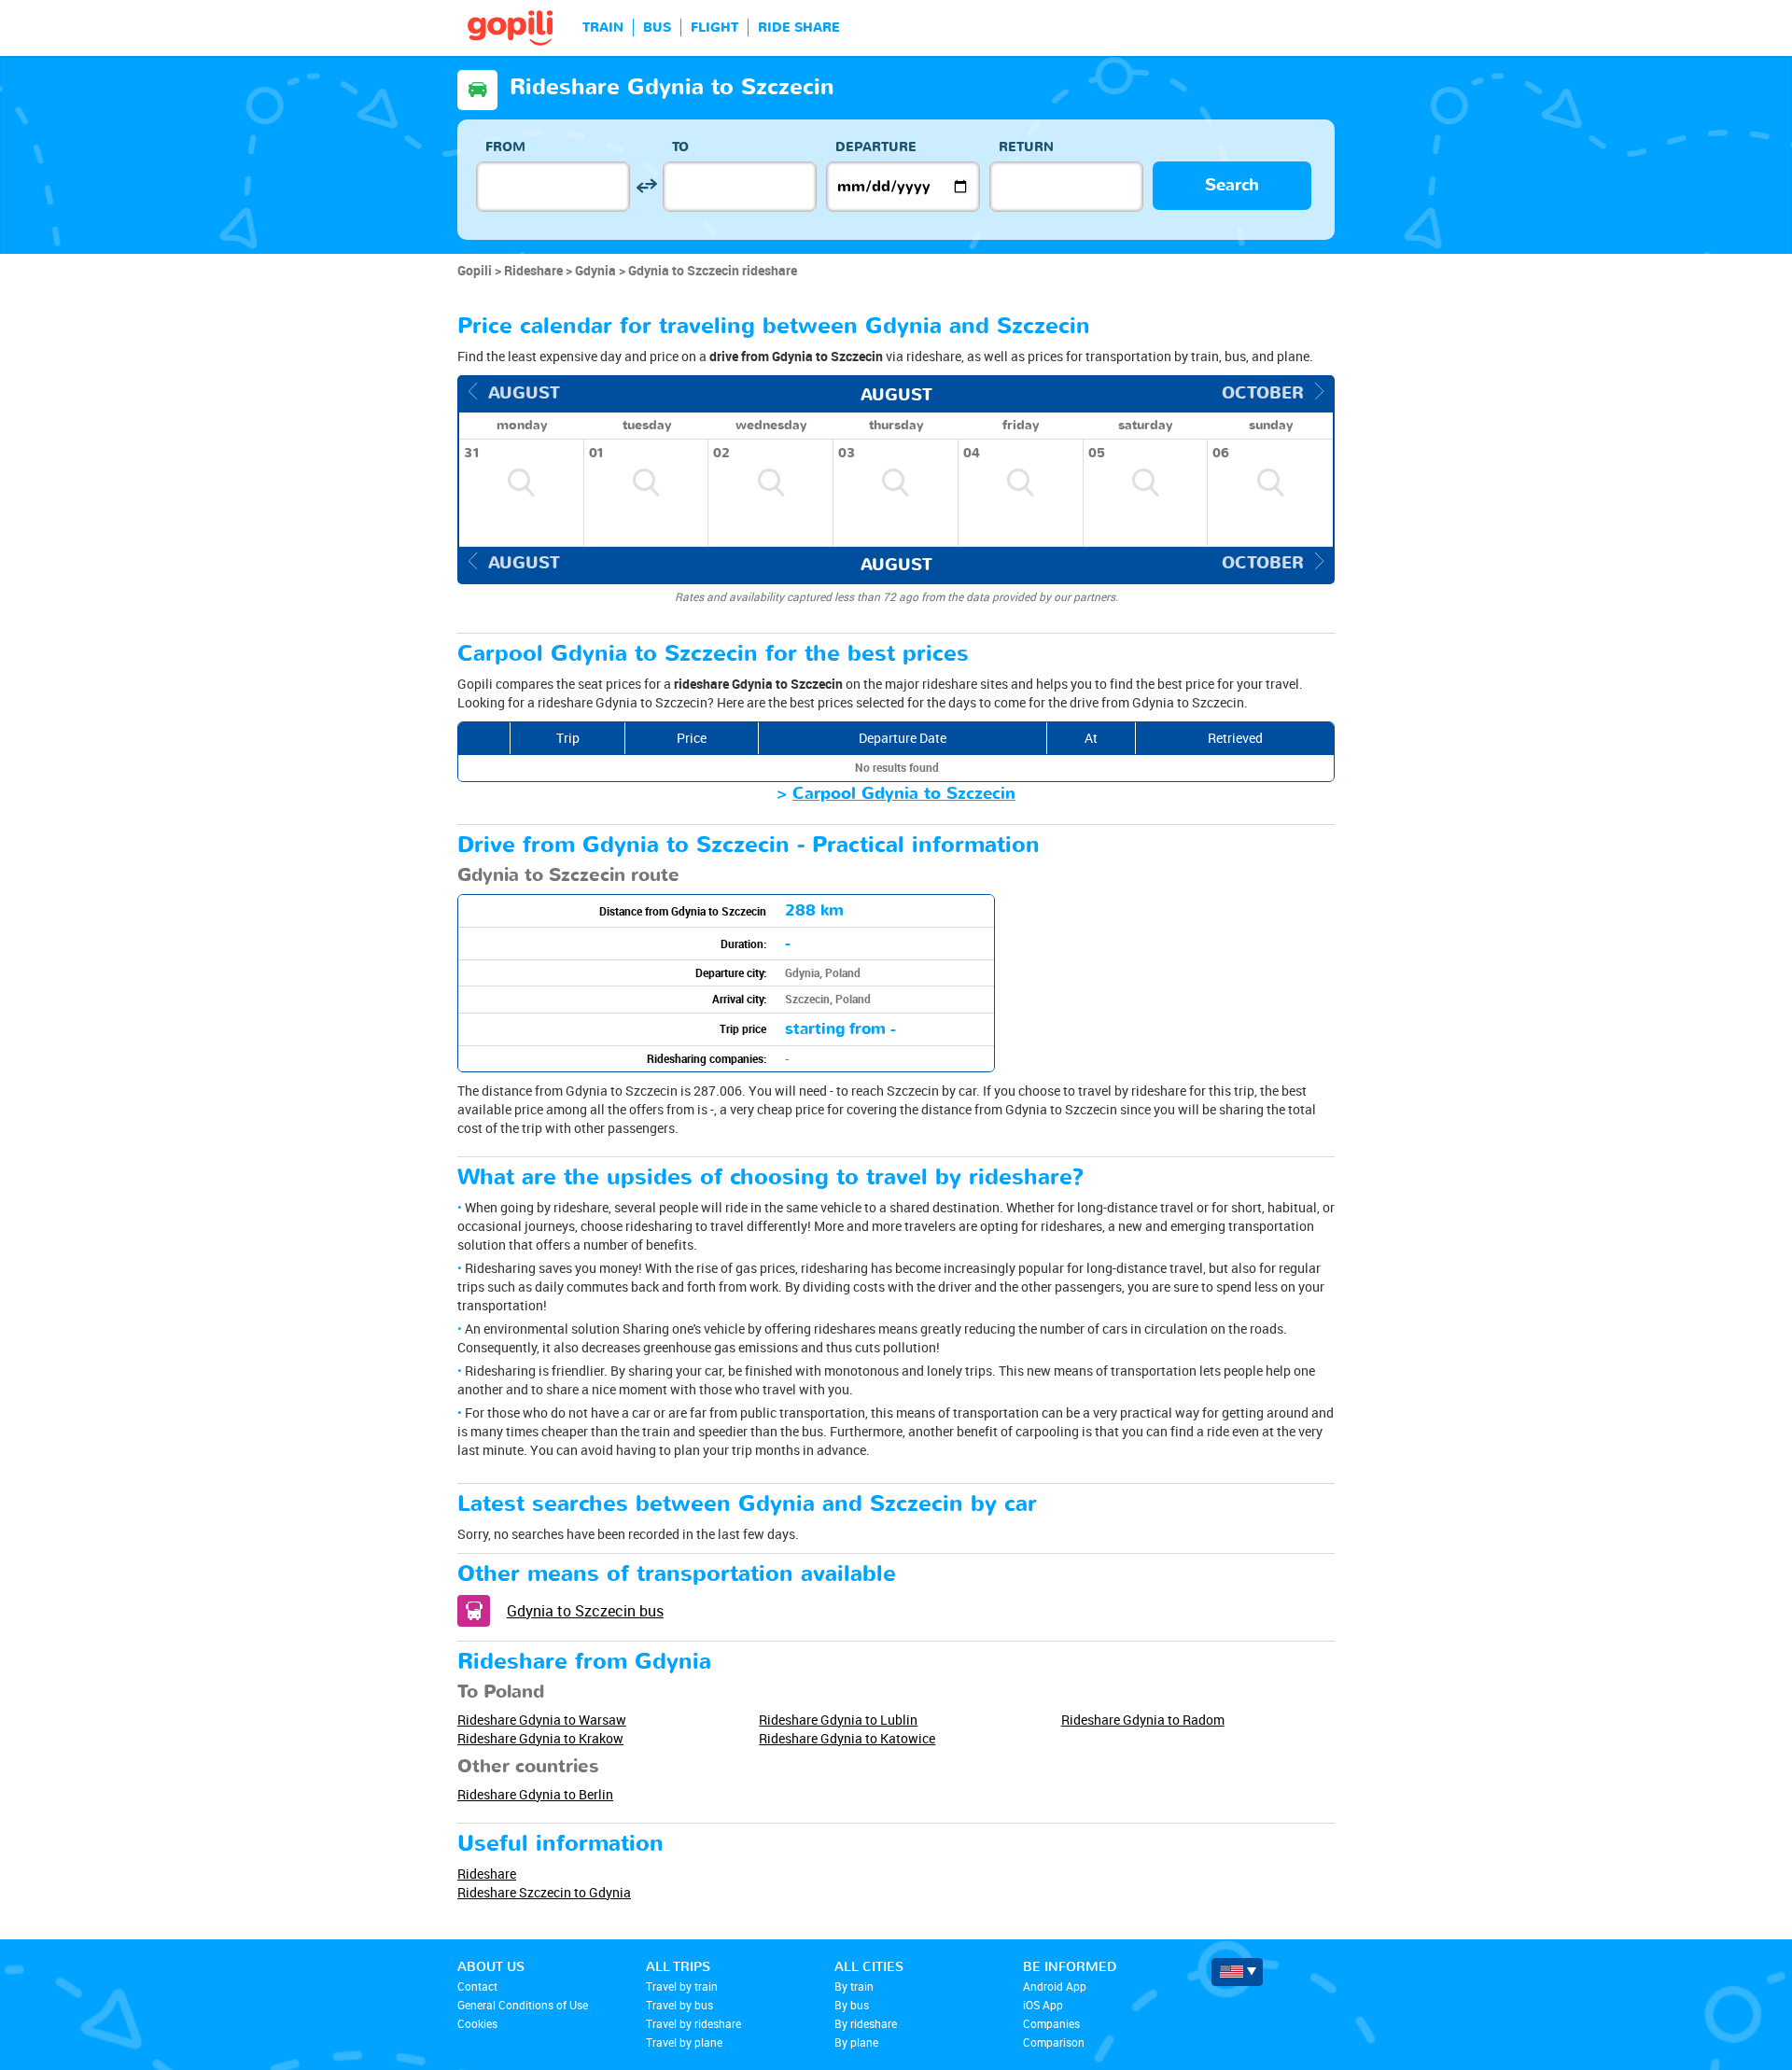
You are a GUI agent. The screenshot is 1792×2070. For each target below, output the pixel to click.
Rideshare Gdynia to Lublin (838, 1720)
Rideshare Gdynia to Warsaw (542, 1720)
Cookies (477, 2023)
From (505, 147)
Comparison (1054, 2042)
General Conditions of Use (523, 2005)
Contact (477, 1986)
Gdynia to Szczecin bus (585, 1611)
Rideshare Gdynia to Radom (1143, 1720)
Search (1232, 185)
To (680, 147)
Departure (876, 147)
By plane (856, 2042)
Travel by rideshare (693, 2023)
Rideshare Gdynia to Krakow (540, 1738)
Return (1026, 147)
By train (854, 1986)
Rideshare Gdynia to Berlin (535, 1794)
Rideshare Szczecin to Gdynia (544, 1892)
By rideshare (866, 2023)
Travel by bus (679, 2005)
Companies (1051, 2023)
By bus (852, 2005)
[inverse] (646, 186)
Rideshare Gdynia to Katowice (847, 1738)
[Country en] (1237, 1972)
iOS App (1043, 2005)
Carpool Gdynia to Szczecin (904, 794)
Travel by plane (684, 2042)
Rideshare (487, 1874)
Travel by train (682, 1986)
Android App (1055, 1986)
